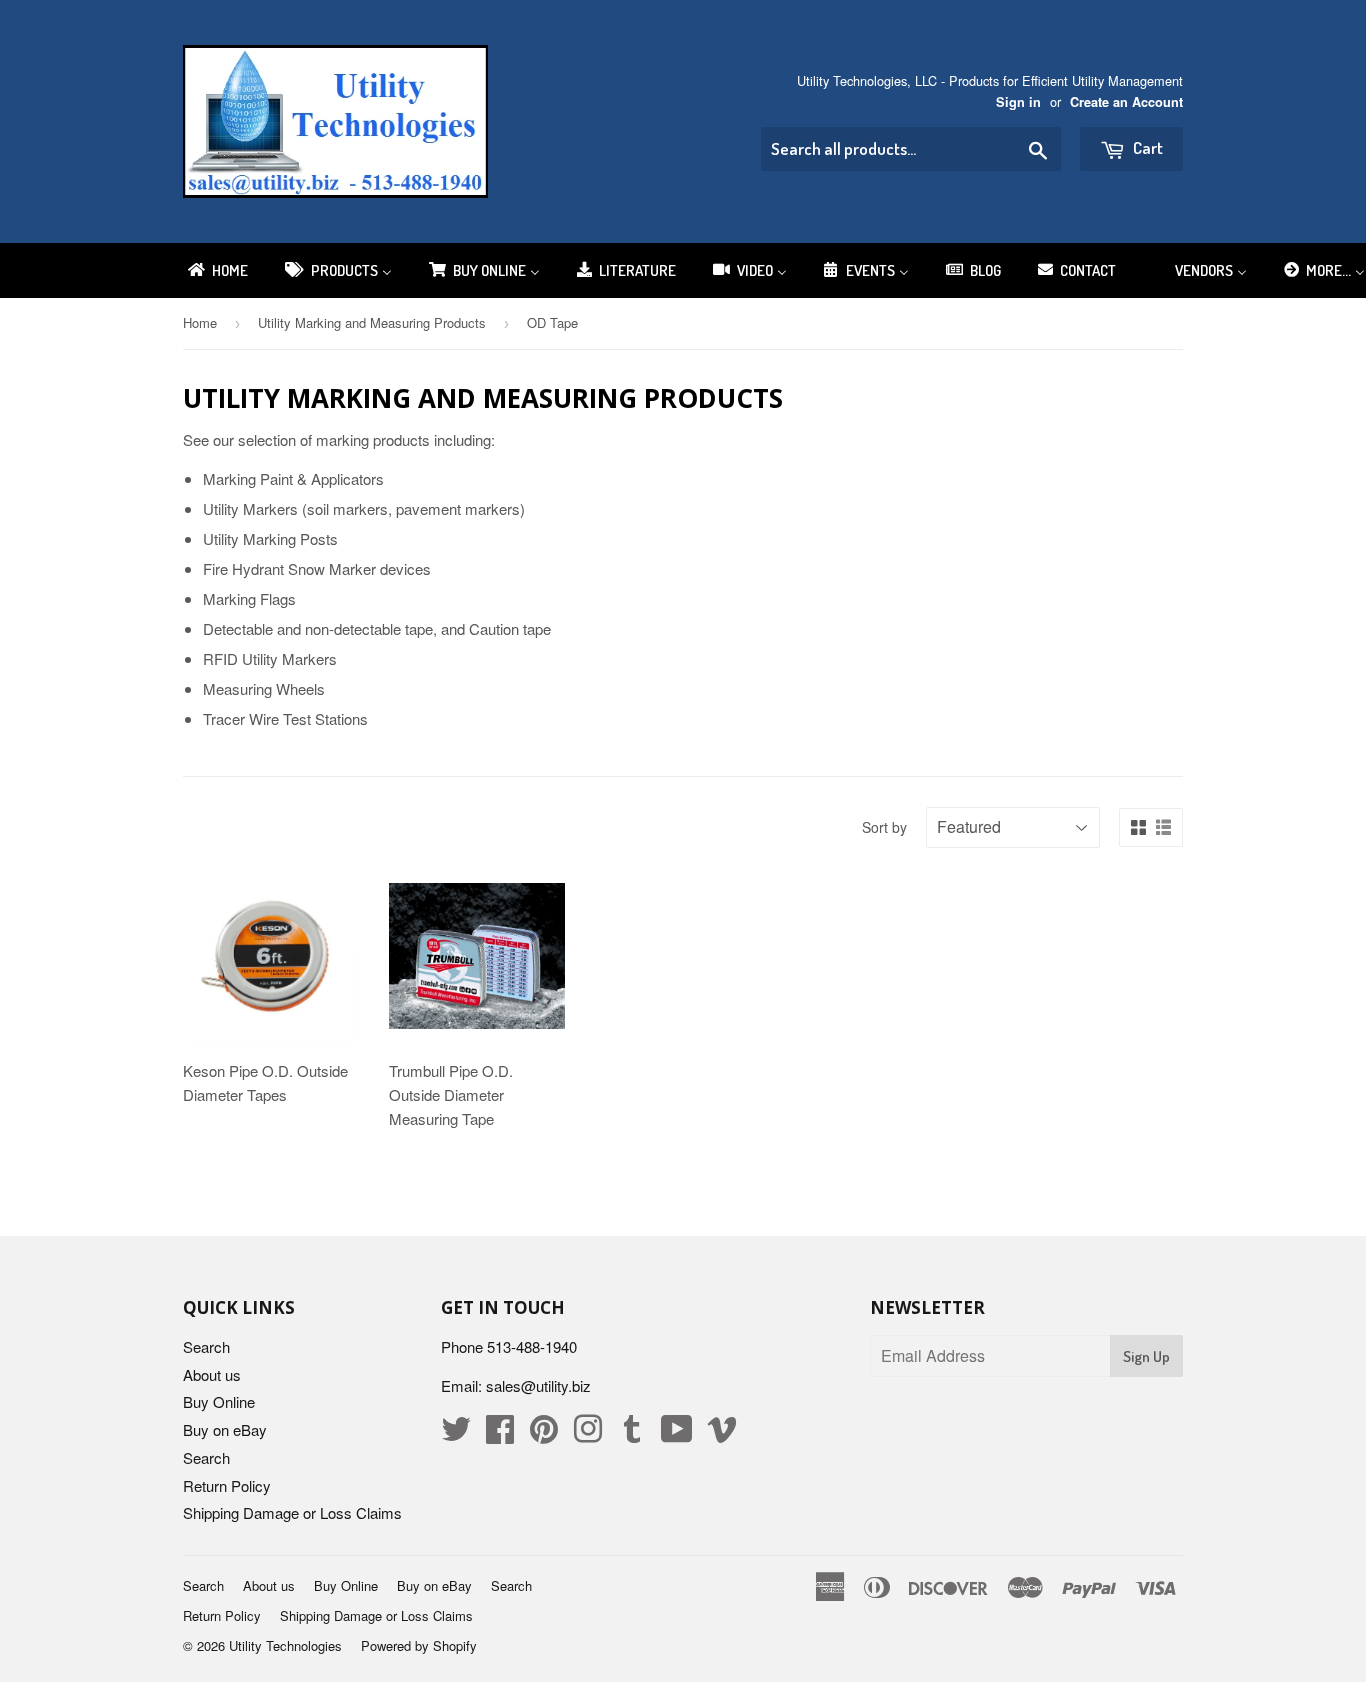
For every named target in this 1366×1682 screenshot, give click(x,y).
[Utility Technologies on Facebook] (500, 1434)
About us (212, 1374)
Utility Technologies (285, 1645)
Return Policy (227, 1485)
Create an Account (1126, 102)
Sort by (884, 827)
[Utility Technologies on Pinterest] (544, 1434)
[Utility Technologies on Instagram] (588, 1434)
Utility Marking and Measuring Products (372, 322)
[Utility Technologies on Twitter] (456, 1434)
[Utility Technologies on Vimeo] (722, 1434)
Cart (1146, 147)
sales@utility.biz (538, 1385)
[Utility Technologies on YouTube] (677, 1434)
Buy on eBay (225, 1429)
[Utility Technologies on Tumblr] (632, 1434)
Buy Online (219, 1401)
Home (200, 322)
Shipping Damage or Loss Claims (292, 1512)
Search (206, 1346)
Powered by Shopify (419, 1645)
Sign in (1018, 102)
